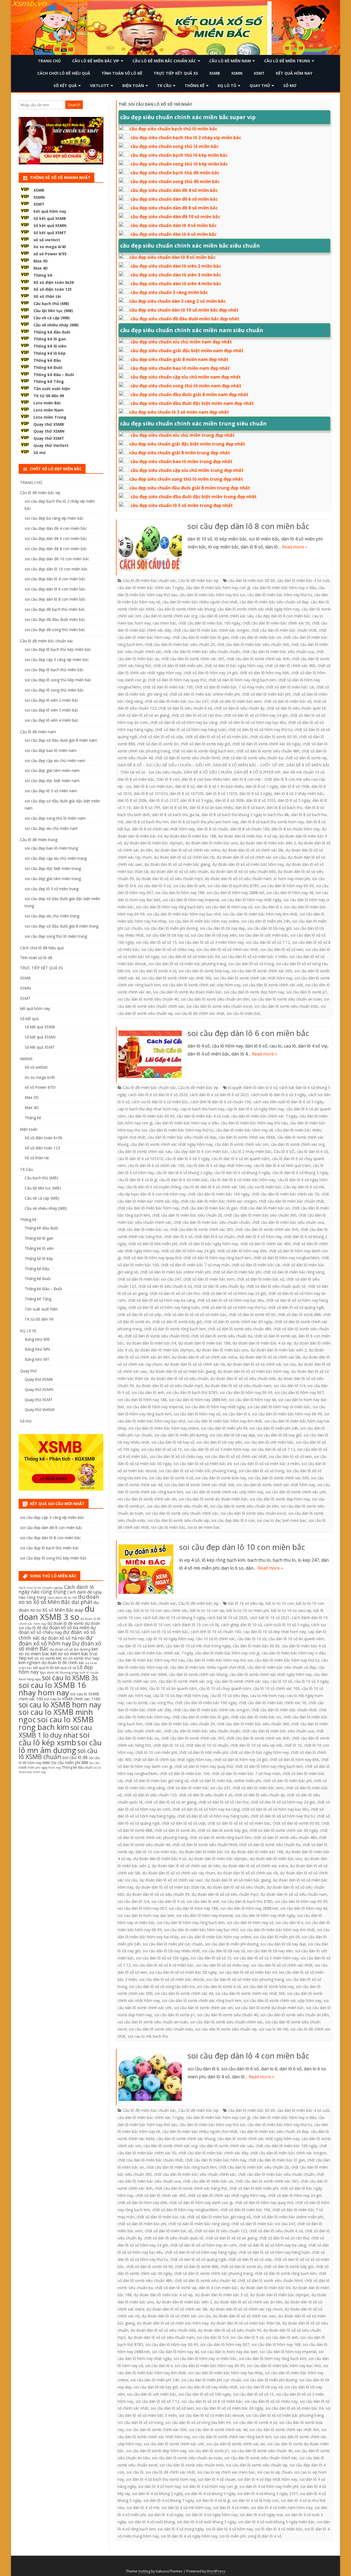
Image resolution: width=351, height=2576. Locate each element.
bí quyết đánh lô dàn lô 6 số (253, 1087)
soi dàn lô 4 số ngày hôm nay (211, 2515)
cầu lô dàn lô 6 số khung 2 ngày (184, 1173)
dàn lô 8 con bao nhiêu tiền (206, 779)
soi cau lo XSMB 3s (70, 1678)
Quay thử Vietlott (51, 445)
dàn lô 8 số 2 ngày (256, 793)
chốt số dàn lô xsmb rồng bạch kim (203, 751)
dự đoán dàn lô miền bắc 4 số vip (248, 836)
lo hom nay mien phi (292, 879)
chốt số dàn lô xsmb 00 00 (274, 737)
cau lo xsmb (137, 1703)
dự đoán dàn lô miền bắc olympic (154, 843)
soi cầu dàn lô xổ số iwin (282, 949)
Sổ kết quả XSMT (50, 233)
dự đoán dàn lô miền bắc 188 (190, 836)
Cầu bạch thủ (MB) (51, 303)
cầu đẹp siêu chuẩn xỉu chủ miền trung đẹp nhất (183, 435)
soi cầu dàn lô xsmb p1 (307, 992)
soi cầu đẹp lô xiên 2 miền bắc (52, 700)
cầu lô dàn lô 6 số (312, 1151)
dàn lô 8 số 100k (295, 786)
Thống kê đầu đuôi (52, 332)
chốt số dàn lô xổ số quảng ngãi (296, 1307)
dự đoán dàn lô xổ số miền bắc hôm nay (248, 864)
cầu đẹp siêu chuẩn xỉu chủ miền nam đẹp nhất (181, 342)
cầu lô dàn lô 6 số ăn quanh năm (241, 1159)
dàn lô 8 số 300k (230, 800)
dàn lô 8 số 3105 (261, 800)
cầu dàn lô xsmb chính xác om (242, 1144)
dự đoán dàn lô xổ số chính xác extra (187, 850)
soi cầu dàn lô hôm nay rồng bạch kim (170, 907)
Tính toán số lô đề (122, 73)
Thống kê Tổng (49, 381)
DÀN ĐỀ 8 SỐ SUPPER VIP (257, 772)
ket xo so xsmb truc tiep (78, 1658)
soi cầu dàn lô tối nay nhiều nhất (171, 1951)
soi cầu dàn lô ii (268, 907)
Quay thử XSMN (49, 431)
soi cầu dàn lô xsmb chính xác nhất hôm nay (253, 978)
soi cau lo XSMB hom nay (60, 1705)
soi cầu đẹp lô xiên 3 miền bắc (52, 710)
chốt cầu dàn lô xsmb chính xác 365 (193, 659)
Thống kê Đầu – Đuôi (54, 375)
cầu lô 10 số (281, 1681)
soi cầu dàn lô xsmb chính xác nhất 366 (177, 978)
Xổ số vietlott (36, 1067)
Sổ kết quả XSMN (50, 226)
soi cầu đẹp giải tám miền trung (53, 879)
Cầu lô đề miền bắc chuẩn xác (164, 61)
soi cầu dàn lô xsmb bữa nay (204, 971)
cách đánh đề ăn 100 (62, 1598)
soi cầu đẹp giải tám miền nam (52, 770)
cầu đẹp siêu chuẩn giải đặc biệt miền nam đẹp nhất (187, 351)
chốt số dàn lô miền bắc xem (236, 701)
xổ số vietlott (47, 240)
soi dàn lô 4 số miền (231, 2508)
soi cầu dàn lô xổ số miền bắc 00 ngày (183, 1972)
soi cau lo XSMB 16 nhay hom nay (52, 1689)
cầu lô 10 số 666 (132, 1688)
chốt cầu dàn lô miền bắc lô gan (200, 637)
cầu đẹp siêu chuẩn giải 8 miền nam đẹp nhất (179, 359)
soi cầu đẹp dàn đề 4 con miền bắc (56, 528)
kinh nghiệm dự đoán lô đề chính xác (52, 1663)
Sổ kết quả (65, 86)
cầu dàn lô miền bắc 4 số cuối (303, 580)
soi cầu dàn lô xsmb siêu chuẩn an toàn (287, 999)
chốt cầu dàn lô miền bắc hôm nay (148, 1208)
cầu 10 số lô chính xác (216, 1639)
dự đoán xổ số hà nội (63, 1638)
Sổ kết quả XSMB (50, 218)
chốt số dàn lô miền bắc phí (266, 694)
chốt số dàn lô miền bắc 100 (168, 687)
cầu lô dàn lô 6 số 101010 (140, 1159)
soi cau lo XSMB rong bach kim (56, 1723)
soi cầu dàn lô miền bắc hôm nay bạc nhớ (184, 914)
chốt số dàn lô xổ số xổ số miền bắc (217, 737)
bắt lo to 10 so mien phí (248, 1610)
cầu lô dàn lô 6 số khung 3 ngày (242, 1173)
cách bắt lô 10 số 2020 (227, 1618)
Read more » (295, 547)
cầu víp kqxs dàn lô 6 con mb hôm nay (152, 1194)
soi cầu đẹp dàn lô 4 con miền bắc (248, 2056)
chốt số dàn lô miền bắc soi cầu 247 (177, 701)
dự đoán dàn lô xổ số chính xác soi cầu (251, 857)
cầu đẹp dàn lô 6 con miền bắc (201, 1151)
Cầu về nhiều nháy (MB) (56, 325)
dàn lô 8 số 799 (147, 807)
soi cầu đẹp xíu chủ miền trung (52, 916)
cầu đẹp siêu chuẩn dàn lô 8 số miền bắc (172, 257)
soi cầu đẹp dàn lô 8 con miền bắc (248, 526)
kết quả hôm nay (294, 73)
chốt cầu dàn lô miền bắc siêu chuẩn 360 (253, 644)
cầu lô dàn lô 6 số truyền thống (154, 1187)
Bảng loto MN (37, 1349)
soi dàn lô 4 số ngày (165, 2515)
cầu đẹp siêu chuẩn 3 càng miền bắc (169, 292)
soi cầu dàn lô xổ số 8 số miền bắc (163, 1965)
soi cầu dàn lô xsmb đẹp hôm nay (254, 992)
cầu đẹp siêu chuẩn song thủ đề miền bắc (175, 181)
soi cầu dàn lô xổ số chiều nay (168, 949)
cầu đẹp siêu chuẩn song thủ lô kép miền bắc (179, 164)
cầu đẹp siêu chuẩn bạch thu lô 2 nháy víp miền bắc (186, 138)
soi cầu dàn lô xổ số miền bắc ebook (172, 1979)
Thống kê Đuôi (48, 367)
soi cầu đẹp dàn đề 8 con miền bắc (56, 549)
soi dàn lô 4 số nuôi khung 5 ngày (206, 2522)
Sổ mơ (290, 86)
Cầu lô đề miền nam (230, 61)
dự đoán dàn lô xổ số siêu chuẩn (179, 871)
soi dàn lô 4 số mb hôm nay (186, 2508)
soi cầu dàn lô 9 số (154, 886)
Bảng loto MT (37, 1359)
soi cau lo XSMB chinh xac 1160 (72, 1699)
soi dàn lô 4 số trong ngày (181, 2529)
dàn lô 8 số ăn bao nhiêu (211, 807)
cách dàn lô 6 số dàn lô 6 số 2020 (158, 1095)
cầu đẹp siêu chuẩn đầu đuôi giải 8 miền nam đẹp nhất (189, 394)
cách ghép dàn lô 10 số (241, 1625)
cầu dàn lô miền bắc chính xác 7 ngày (151, 588)
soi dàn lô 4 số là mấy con (255, 2500)
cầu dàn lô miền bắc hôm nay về (244, 1130)
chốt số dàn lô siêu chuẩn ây (239, 708)
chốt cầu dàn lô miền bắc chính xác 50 (276, 623)
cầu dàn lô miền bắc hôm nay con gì (218, 588)
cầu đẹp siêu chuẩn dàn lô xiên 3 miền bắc (176, 275)
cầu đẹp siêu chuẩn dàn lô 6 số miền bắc (174, 234)
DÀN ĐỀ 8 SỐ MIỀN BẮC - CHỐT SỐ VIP (248, 765)
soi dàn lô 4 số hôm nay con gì (210, 2486)
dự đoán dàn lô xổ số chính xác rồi (184, 857)
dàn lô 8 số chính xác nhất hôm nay (163, 829)
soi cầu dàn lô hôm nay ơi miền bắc (279, 1407)
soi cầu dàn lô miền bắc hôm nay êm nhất (260, 914)
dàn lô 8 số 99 (175, 807)
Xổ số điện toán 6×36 (43, 1138)
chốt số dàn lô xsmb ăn (158, 744)
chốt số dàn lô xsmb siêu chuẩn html (187, 758)
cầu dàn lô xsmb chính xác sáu (226, 616)
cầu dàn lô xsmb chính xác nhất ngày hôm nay (258, 609)
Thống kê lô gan (50, 339)
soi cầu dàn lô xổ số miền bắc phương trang (187, 964)
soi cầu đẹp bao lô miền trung (51, 848)
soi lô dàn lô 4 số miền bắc (279, 2529)
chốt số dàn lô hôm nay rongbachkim (286, 1258)
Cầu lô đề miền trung (287, 61)
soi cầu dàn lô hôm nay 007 (299, 1392)
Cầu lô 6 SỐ (284, 1151)
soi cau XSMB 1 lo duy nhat (55, 1731)
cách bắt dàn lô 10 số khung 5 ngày (174, 1618)
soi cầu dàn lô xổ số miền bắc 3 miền (254, 957)
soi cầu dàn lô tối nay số (167, 935)
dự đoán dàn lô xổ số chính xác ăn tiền (186, 1866)
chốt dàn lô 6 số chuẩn (214, 1237)
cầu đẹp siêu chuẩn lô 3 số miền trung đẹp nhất (182, 505)
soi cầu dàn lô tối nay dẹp (223, 928)
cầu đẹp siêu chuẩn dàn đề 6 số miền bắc (174, 199)
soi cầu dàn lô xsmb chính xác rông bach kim (202, 2000)
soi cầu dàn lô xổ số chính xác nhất (227, 949)
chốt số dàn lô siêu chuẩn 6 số (185, 708)
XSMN (237, 73)
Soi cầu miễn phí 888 (70, 1762)
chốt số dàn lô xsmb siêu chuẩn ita (252, 758)
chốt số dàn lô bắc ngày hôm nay (234, 666)
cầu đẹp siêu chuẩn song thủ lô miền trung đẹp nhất (186, 479)
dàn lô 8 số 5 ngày (294, 800)
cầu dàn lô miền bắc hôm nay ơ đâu (284, 588)
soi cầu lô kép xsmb (54, 1738)
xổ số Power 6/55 (50, 254)
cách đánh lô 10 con (152, 1625)
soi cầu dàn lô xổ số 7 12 (268, 942)
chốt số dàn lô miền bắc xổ (288, 701)
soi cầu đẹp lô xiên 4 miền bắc (52, 720)
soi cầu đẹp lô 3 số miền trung (52, 889)
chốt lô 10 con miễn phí (156, 1752)
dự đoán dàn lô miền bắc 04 (151, 1343)
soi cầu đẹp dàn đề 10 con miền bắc (57, 559)
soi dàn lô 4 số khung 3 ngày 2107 (268, 2494)
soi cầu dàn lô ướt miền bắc (264, 935)
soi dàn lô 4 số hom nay (159, 2486)
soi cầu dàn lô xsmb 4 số (154, 971)
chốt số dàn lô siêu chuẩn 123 (150, 1795)
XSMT (259, 73)
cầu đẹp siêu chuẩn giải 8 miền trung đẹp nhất (180, 453)
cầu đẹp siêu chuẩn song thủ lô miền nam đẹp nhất (186, 386)
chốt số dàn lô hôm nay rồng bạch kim (242, 680)
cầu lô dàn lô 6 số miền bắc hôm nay (243, 1180)
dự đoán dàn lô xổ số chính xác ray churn (179, 1873)
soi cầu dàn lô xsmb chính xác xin (147, 1499)
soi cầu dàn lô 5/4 (289, 1386)
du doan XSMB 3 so (57, 1613)
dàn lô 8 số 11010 (221, 793)
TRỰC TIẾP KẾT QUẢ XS (176, 73)
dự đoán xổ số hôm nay (56, 1640)
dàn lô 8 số (185, 786)
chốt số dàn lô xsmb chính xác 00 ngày (266, 744)
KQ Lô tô (227, 86)
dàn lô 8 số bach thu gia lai (176, 815)
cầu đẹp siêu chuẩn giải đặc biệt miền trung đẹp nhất (187, 444)
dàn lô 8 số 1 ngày (262, 786)
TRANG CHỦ (49, 61)
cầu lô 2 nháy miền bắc (251, 1151)
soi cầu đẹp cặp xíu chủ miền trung (56, 858)
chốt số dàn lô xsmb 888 (299, 1314)
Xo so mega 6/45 (50, 247)
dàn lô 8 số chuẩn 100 (250, 829)
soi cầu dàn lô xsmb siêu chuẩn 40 (148, 999)
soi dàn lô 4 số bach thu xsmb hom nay (161, 2479)
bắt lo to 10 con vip (207, 1610)
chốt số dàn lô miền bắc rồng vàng (294, 1272)
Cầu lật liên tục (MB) (53, 311)
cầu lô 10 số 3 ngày (311, 1681)
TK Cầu (164, 86)
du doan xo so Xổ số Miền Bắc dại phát (59, 1599)
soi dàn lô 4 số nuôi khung (152, 2522)
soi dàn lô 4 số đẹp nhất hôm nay (268, 2479)
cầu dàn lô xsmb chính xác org (170, 616)
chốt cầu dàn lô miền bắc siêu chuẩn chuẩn (202, 652)
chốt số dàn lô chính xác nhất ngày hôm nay (172, 1759)
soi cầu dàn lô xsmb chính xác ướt (273, 985)
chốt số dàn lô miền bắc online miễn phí (205, 694)
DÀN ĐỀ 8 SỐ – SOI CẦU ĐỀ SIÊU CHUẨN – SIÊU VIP (164, 765)
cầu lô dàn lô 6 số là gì (137, 1180)
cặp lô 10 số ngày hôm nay (170, 1639)
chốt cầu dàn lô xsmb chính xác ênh (258, 659)
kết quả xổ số (66, 1668)
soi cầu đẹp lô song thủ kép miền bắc (58, 680)
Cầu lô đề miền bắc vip (96, 61)
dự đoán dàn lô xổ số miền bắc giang (177, 864)
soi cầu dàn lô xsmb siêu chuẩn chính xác (182, 1513)
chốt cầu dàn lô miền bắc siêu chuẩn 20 (180, 644)
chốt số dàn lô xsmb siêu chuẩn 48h (268, 751)
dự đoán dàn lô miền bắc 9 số (160, 1859)
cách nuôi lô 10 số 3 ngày (287, 1625)
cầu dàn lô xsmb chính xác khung (186, 609)
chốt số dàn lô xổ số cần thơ (196, 715)
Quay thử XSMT (49, 438)
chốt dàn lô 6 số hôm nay (259, 1237)
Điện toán (133, 86)
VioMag (144, 2571)
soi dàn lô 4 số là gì (213, 2500)
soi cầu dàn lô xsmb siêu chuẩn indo (286, 1006)
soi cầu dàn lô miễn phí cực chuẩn (173, 1944)
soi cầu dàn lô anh (189, 886)
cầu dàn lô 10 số (252, 1639)
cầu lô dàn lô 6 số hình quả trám (282, 1165)
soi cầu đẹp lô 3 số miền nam (51, 791)
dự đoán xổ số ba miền (66, 1628)
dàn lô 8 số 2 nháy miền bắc (299, 793)
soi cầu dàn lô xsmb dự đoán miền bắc (187, 992)
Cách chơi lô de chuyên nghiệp (41, 1588)
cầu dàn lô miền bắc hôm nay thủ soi (212, 595)
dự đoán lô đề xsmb (65, 1623)
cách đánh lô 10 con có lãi (196, 1625)
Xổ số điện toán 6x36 (54, 282)
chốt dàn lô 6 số (178, 1237)
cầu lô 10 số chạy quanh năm (225, 1688)
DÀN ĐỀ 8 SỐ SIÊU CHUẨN (208, 772)
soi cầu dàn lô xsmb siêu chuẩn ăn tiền (215, 999)
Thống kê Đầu (47, 360)
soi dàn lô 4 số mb (143, 2508)
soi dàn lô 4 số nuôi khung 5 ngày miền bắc (277, 2522)
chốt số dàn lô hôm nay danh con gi (201, 2203)
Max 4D (41, 268)
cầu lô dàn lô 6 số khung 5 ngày (300, 1173)
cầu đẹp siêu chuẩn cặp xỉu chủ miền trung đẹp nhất (187, 470)
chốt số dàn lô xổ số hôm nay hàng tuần (190, 730)
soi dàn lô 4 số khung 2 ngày (157, 2494)
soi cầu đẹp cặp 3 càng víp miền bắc (57, 660)
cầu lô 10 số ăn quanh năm (173, 1688)
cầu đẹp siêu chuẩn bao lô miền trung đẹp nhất (182, 461)
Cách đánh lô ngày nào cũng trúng (56, 1589)
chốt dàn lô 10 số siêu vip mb (256, 1745)
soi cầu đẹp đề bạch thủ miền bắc (55, 609)
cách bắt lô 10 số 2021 (270, 1618)
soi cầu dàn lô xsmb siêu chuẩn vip (178, 1520)
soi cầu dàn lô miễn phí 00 (224, 1428)
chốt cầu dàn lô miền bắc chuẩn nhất (284, 630)
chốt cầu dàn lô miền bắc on (256, 637)
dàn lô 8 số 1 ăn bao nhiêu (220, 786)
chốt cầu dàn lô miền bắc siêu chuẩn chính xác (195, 2174)
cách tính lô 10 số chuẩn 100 (216, 1632)
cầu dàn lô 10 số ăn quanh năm (296, 1639)
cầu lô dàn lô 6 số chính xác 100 (156, 1165)
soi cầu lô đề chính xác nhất (200, 1013)
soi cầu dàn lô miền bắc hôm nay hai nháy (225, 2373)
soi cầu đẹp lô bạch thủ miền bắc (54, 670)
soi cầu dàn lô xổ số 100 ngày (162, 1958)
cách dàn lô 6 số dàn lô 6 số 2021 (219, 1095)
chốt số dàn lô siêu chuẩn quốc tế (296, 708)
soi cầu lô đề (75, 1757)
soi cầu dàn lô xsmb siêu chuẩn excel (219, 1006)
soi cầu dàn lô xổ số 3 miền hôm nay (211, 942)
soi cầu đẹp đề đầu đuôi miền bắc (55, 619)
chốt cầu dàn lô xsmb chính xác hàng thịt (191, 2188)
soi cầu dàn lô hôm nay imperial (191, 900)
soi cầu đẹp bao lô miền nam (51, 750)
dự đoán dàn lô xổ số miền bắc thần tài (170, 1887)
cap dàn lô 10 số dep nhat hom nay (274, 1632)
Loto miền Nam (49, 410)
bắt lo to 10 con (280, 1603)
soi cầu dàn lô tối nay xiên (214, 935)
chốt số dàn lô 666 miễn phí (178, 666)
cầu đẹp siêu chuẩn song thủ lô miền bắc (175, 146)
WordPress (216, 2571)
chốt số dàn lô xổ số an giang (143, 715)
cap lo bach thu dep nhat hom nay (148, 1109)
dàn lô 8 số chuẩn (213, 829)
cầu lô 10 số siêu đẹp (229, 1696)
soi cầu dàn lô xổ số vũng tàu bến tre (162, 1986)
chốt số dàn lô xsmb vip (306, 758)
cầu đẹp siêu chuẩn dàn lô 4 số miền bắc (174, 225)
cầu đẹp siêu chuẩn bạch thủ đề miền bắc (175, 173)
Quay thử (260, 86)
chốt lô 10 (293, 1745)
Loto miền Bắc (47, 403)
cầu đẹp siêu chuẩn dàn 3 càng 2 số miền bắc (178, 301)
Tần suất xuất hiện (52, 389)
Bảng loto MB (37, 1339)
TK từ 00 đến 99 (49, 396)
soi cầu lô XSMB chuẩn (58, 1754)
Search (74, 105)
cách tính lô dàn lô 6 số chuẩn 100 (221, 1102)
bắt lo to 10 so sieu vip (291, 1610)
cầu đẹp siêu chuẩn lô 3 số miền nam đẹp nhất (179, 412)
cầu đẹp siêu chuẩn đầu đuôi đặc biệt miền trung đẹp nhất (194, 497)
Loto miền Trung (50, 417)
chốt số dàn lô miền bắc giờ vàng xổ (157, 1781)
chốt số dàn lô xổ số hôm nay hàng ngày (201, 2252)
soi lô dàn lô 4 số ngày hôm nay (189, 2536)
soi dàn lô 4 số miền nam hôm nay (282, 2508)
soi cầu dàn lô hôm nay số (229, 907)
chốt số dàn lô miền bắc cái (290, 687)
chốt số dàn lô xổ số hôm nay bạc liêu (253, 722)
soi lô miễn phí (233, 2536)
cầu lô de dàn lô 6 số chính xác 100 (214, 1187)
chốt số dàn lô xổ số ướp (161, 737)
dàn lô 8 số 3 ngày (197, 800)
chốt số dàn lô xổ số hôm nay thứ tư (260, 730)
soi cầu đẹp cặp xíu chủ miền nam (55, 761)
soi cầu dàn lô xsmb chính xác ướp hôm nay (202, 985)
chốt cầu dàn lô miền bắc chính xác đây (213, 2153)
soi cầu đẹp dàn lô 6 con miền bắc (248, 1033)
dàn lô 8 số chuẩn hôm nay (295, 829)
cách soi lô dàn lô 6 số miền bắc (160, 1102)
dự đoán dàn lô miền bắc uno (212, 843)
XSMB (215, 73)
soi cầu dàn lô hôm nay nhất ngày (251, 900)
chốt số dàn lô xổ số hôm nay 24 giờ (256, 715)
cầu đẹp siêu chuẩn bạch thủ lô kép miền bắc (179, 155)
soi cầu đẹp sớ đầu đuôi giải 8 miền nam (61, 740)
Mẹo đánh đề (49, 1673)
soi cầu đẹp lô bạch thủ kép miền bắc (58, 649)
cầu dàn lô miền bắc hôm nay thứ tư (280, 595)
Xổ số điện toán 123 (53, 289)
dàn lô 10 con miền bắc (156, 1852)
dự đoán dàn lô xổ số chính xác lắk (253, 850)
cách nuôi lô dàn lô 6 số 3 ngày (279, 1095)
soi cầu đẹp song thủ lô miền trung (56, 936)
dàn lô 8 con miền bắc (153, 786)
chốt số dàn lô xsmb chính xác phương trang (213, 2273)
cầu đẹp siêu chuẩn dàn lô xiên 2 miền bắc (176, 266)
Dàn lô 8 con (168, 779)
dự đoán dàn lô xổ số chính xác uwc (171, 1880)
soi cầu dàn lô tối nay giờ (269, 928)
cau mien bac (165, 623)
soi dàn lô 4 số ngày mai (261, 2515)
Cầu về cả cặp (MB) (52, 318)
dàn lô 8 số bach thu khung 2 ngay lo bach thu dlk (245, 815)
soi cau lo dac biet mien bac (282, 1520)
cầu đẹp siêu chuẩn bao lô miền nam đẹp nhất (180, 368)
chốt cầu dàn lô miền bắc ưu (143, 1229)
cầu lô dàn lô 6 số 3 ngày (187, 1159)
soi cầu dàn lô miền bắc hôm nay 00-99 (287, 1414)
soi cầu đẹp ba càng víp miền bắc (54, 518)
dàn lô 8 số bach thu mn (147, 822)
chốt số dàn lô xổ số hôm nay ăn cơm (203, 2245)
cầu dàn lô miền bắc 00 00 (251, 580)
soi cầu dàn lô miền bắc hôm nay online (204, 921)
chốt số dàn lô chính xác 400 (290, 666)
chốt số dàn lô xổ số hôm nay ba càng (184, 722)
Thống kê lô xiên (50, 346)
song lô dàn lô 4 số (264, 2536)
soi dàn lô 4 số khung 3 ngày (210, 2494)
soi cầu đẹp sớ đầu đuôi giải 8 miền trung (62, 926)
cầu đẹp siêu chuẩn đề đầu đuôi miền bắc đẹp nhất (185, 319)
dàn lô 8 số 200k (132, 800)
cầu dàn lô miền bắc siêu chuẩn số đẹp (274, 602)
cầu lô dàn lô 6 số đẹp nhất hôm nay (219, 1165)
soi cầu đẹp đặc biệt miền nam (52, 781)
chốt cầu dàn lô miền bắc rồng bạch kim (181, 2167)
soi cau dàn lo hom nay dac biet (146, 1915)
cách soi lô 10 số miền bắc (165, 1632)
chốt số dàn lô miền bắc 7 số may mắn (229, 687)
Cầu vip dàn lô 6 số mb (304, 1187)
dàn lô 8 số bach (250, 807)
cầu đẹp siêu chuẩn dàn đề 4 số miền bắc (174, 190)
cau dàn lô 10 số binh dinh (141, 1646)
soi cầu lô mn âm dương (60, 1746)
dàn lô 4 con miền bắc (218, 2288)
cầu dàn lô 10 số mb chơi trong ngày (198, 1646)
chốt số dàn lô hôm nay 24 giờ (211, 673)
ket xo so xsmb (41, 1658)
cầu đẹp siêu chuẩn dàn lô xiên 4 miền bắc (176, 284)
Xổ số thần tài (47, 296)
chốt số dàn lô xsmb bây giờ (205, 744)
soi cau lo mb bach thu (148, 2036)
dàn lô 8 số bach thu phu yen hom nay (204, 822)
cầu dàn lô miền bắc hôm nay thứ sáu (254, 1123)
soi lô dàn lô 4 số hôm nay (229, 2529)
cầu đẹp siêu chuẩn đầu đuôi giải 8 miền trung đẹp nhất (190, 488)
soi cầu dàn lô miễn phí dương (171, 928)
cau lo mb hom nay (267, 1696)
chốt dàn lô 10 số (169, 1745)
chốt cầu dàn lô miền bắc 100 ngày (209, 623)
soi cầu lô (135, 2472)
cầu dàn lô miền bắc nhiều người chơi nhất (200, 602)
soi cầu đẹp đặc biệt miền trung (53, 868)
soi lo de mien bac (204, 1527)
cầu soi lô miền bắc (264, 1187)
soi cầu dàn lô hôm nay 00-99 (287, 886)
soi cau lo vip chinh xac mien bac (226, 2472)
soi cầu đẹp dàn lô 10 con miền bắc (242, 1547)
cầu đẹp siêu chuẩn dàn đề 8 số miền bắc (174, 208)
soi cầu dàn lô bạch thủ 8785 (233, 886)
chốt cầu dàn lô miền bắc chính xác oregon (211, 630)
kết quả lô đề (43, 1668)
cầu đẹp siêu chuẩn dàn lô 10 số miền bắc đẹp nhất (184, 310)
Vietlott (100, 86)
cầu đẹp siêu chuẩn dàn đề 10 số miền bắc (175, 217)
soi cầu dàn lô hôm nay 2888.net (235, 893)
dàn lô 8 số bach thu (285, 807)
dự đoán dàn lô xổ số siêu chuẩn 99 (158, 1894)
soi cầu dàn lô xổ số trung (251, 964)
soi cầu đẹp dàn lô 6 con (233, 1520)
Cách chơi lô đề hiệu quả (64, 73)
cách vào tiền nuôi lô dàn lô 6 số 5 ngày (288, 1102)
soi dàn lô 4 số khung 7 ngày (169, 2500)
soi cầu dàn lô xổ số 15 (156, 942)
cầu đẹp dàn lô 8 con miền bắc (283, 616)
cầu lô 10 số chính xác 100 (276, 1688)
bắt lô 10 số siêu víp (246, 1603)
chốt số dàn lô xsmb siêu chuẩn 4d (205, 2280)
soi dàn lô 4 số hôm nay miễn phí (269, 2486)
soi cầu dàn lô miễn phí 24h (266, 921)
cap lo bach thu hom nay (202, 1109)
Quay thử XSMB (49, 424)
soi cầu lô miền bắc (244, 1013)
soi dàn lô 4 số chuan (217, 2479)
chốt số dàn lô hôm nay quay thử (177, 680)
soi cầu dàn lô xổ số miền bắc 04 (190, 957)
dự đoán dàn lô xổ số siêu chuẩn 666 (243, 871)
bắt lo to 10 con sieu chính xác (161, 1610)
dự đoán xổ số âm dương (70, 1649)
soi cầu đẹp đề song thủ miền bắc (55, 630)
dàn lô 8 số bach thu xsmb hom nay (272, 822)
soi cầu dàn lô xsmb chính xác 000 (262, 971)
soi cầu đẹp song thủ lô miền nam (55, 818)
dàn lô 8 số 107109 (187, 793)
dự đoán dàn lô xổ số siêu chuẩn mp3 (169, 879)
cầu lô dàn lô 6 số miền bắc (184, 1180)
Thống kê (195, 86)
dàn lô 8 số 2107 (164, 800)
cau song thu (161, 1703)
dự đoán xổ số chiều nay (57, 1630)
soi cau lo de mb (274, 2029)
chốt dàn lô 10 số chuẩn (207, 1745)
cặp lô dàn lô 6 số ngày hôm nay (255, 1109)
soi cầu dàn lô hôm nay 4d (290, 893)
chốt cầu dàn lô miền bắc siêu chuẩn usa (278, 652)
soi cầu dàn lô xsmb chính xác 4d (184, 1993)
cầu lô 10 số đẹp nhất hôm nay (181, 1696)
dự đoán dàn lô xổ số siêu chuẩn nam (238, 879)
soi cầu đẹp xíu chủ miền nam (51, 828)
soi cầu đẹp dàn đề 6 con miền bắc (56, 538)
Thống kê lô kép (49, 353)
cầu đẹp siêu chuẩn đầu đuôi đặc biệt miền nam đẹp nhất (192, 403)
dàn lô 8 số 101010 (151, 793)
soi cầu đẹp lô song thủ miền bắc (54, 690)
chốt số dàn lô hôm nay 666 (264, 673)
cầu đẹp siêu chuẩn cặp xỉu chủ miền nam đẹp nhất (186, 377)
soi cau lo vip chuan (275, 2472)
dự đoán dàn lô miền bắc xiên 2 (268, 843)
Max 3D (41, 261)
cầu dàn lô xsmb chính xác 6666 (247, 1137)
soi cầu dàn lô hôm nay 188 (180, 893)
